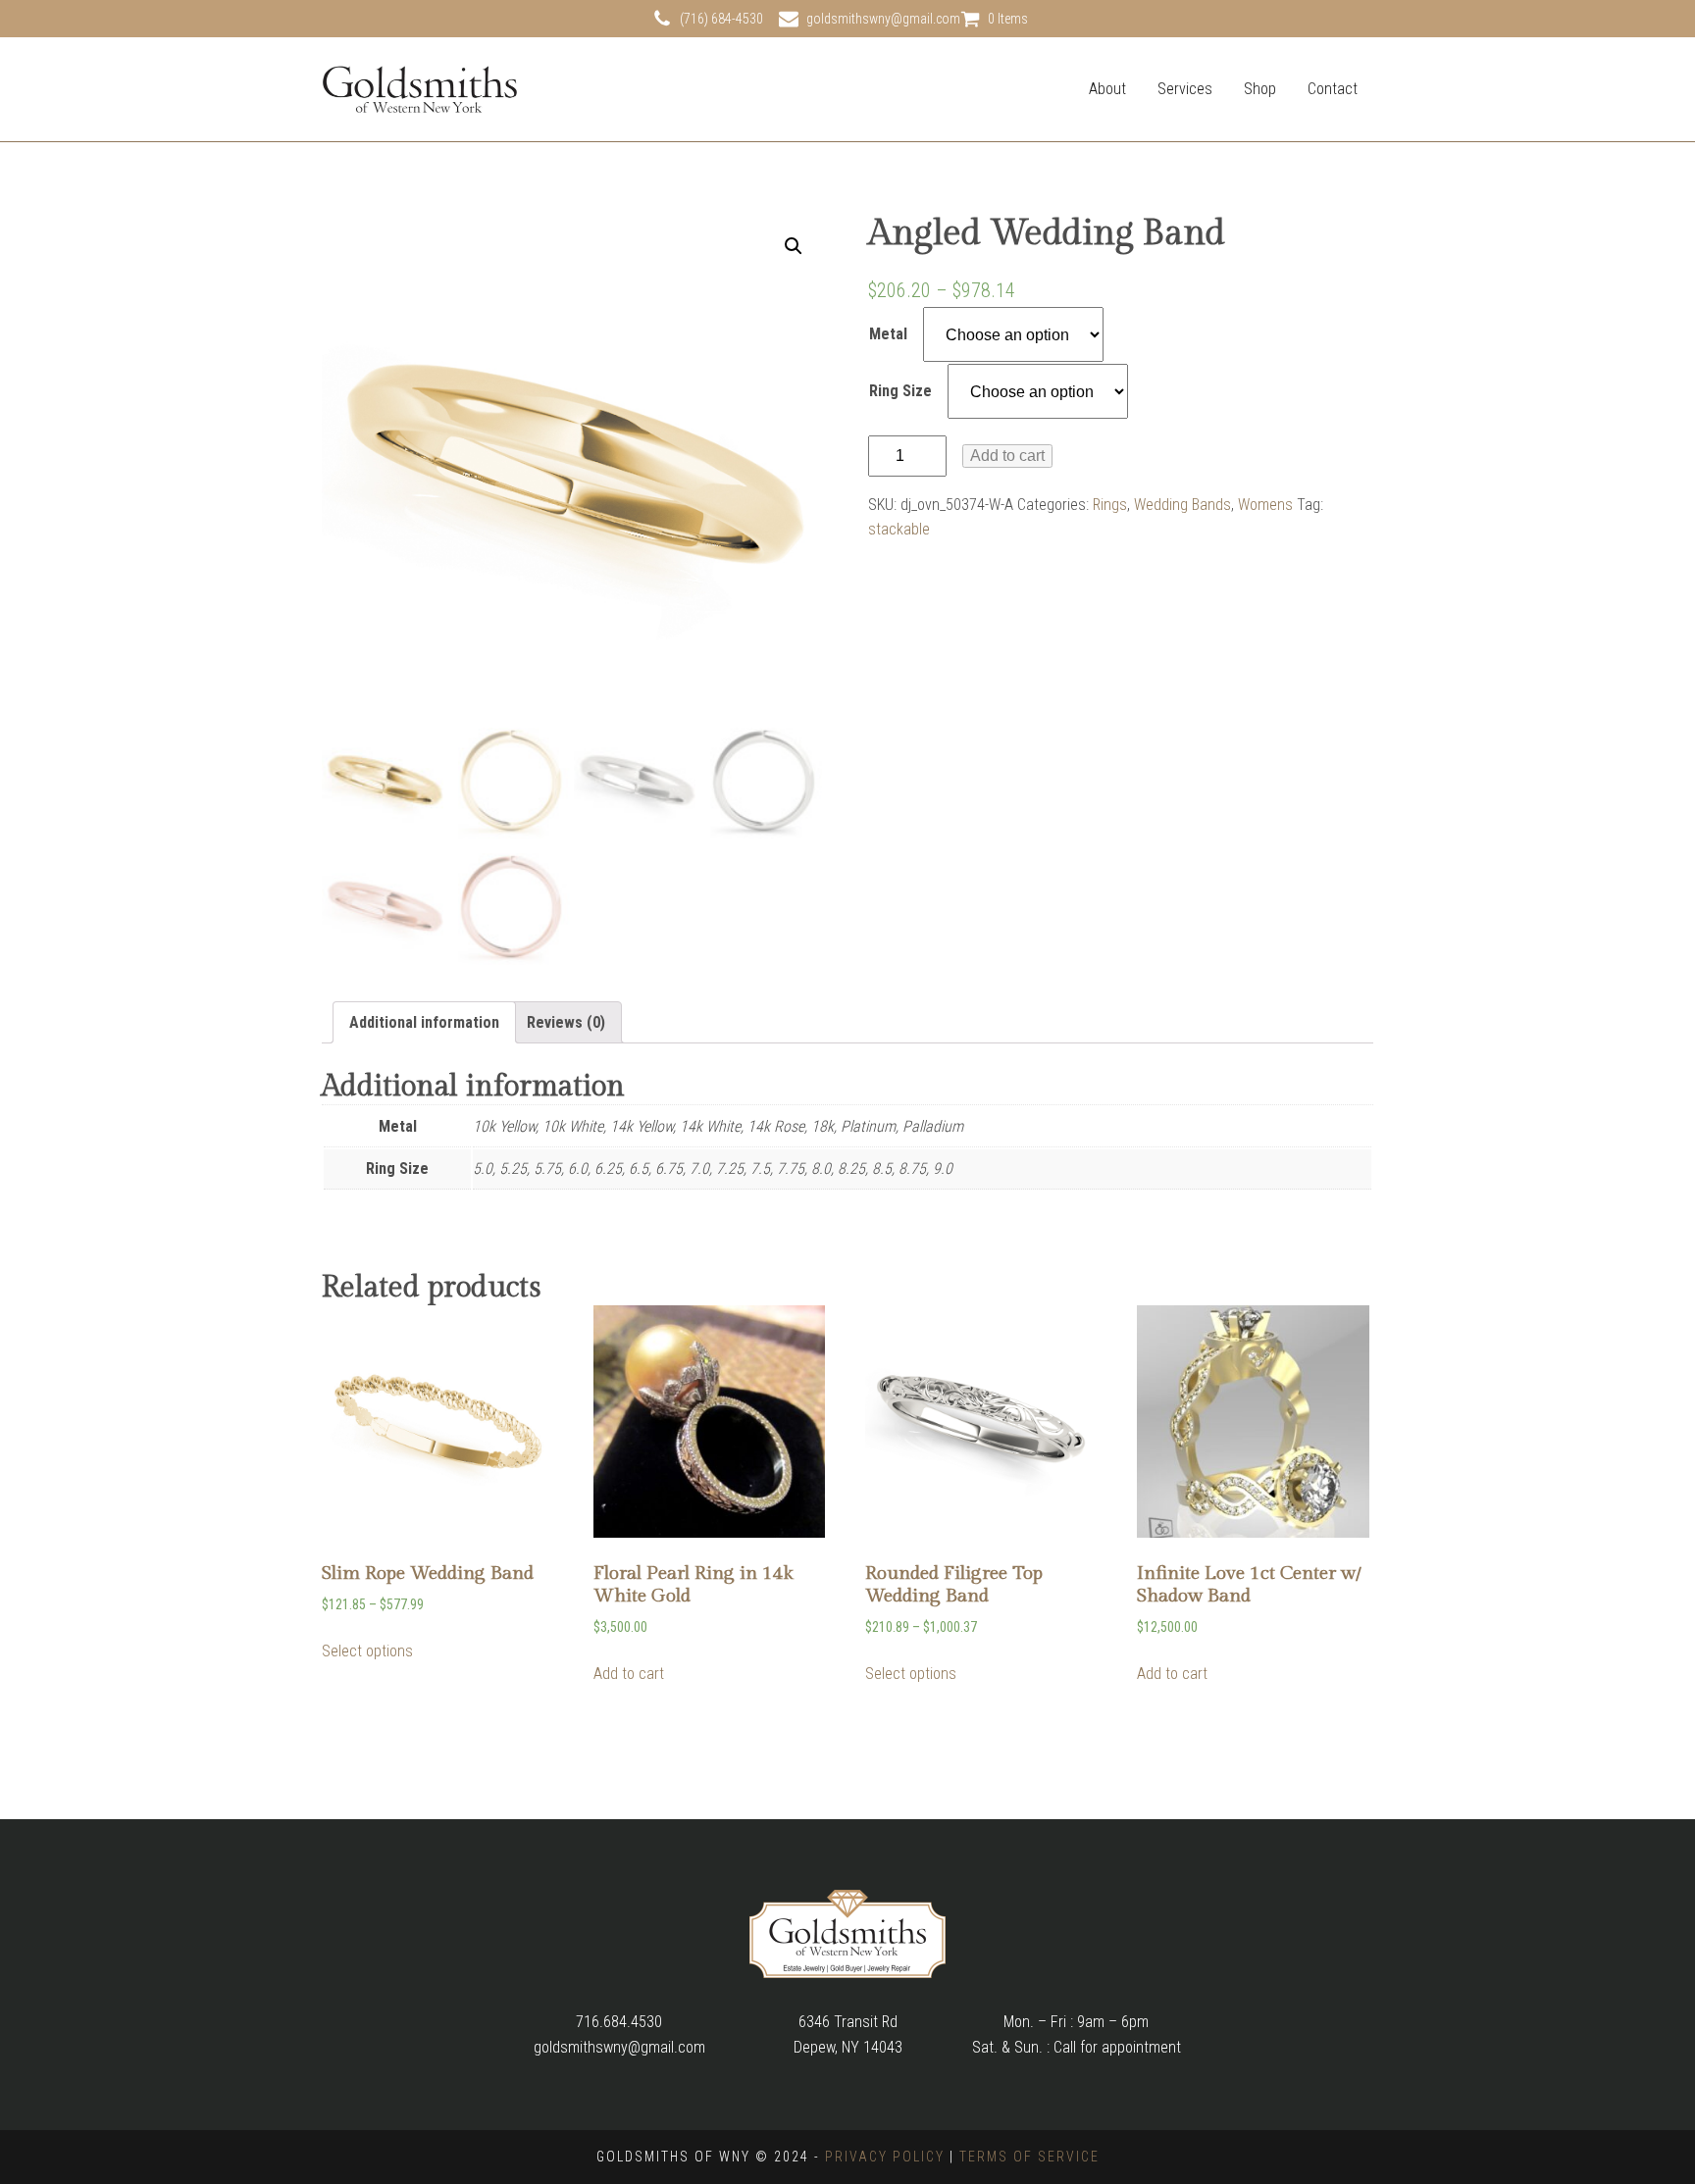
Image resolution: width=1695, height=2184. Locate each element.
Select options (367, 1651)
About (1107, 89)
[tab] (424, 1023)
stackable (899, 529)
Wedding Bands (1182, 505)
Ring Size (900, 391)
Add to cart (1007, 456)
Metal (888, 334)
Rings (1110, 505)
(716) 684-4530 (721, 19)
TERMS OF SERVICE (1029, 2157)
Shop (1260, 89)
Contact (1333, 89)
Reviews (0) (566, 1022)
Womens (1265, 505)
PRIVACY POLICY (885, 2157)
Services (1185, 89)
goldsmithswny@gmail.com (883, 19)
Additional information (424, 1022)
